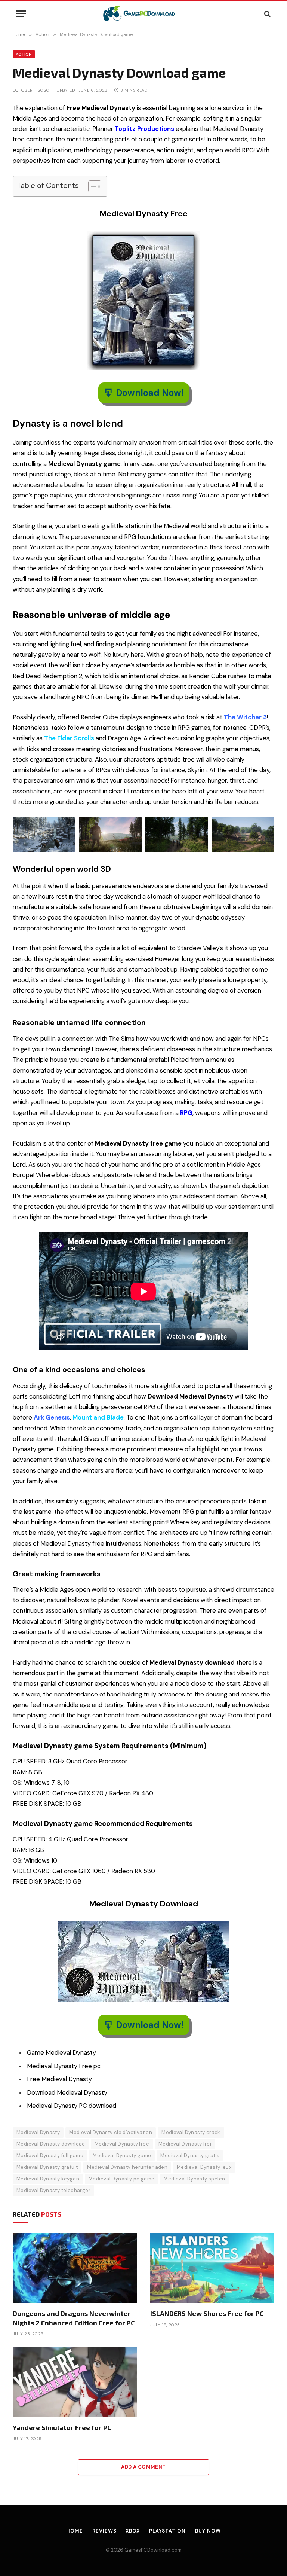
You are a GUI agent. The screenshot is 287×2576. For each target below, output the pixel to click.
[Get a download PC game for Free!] (144, 14)
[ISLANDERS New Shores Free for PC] (212, 2268)
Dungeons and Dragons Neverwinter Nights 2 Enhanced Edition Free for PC (74, 2318)
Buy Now (208, 2531)
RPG (186, 1113)
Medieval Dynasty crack (191, 2132)
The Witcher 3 (245, 717)
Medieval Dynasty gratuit (47, 2167)
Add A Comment (143, 2467)
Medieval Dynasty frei (185, 2144)
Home (75, 2531)
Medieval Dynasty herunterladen (127, 2167)
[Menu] (21, 14)
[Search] (267, 14)
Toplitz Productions (144, 129)
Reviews (104, 2531)
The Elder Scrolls (69, 738)
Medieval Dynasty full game (50, 2156)
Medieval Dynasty (38, 2132)
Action (24, 54)
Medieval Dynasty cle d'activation (111, 2132)
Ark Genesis (52, 1417)
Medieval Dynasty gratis (190, 2156)
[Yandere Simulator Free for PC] (75, 2382)
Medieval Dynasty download (51, 2144)
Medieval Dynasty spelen (194, 2179)
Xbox (133, 2531)
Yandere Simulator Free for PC (62, 2427)
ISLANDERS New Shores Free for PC (207, 2313)
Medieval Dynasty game (122, 2156)
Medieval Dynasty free (122, 2144)
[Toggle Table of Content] (91, 186)
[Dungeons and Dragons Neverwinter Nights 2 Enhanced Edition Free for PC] (75, 2268)
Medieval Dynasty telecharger (53, 2190)
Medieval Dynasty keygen (48, 2179)
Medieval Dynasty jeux (204, 2167)
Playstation (167, 2531)
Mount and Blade (98, 1417)
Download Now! (150, 393)
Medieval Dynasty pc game (121, 2179)
